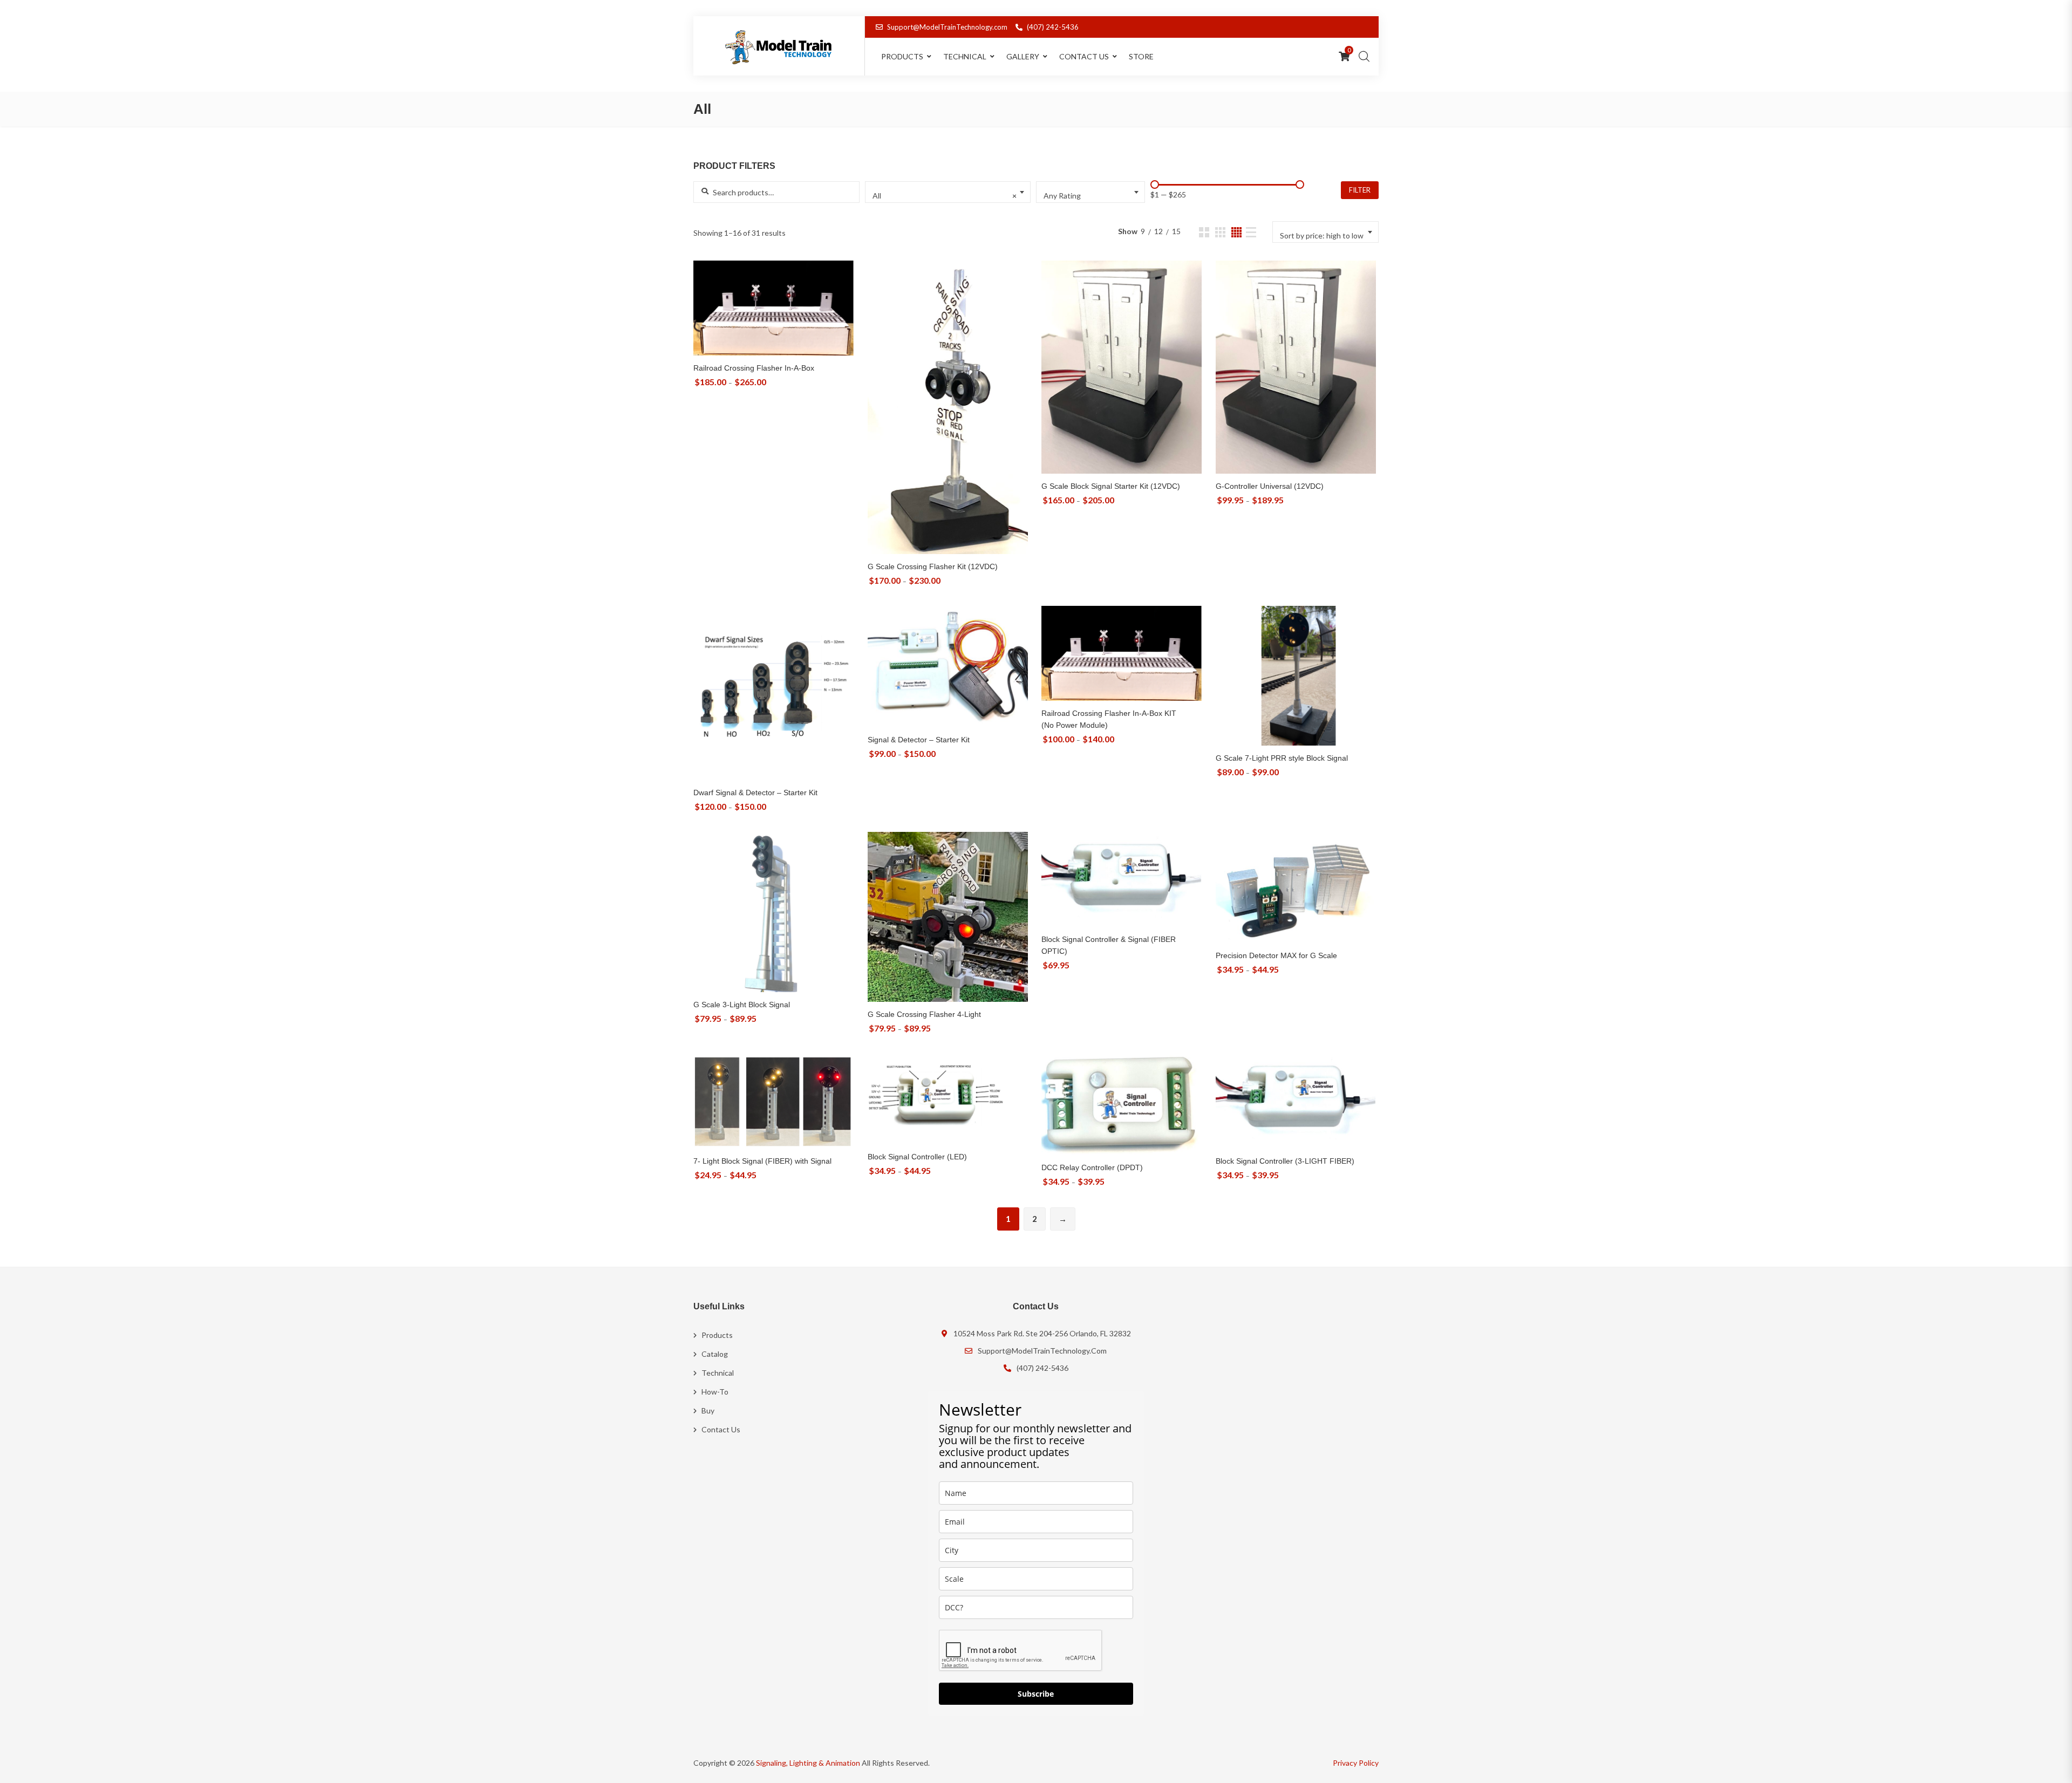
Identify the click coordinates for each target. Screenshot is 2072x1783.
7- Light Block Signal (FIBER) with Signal (762, 1161)
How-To (715, 1392)
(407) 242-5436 (1053, 27)
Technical (965, 56)
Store (1141, 56)
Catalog (715, 1354)
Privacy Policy (1356, 1763)
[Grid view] (1204, 232)
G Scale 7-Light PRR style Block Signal (1282, 758)
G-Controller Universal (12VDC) (1270, 486)
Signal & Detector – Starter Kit (919, 740)
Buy (708, 1410)
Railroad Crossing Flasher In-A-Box (754, 368)
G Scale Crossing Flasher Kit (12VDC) (933, 566)
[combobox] (948, 192)
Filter (1360, 190)
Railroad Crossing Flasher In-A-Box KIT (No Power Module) (1109, 719)
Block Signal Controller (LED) (917, 1157)
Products (717, 1335)
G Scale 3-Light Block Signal (742, 1005)
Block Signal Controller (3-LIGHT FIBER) (1285, 1161)
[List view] (1251, 232)
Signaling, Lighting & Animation (808, 1763)
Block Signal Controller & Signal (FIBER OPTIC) (1109, 945)
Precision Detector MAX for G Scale (1276, 955)
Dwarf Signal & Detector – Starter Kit (755, 793)
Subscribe (1036, 1694)
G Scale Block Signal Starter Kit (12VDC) (1111, 486)
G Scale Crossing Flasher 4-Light (924, 1014)
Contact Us (1084, 56)
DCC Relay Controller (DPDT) (1092, 1167)
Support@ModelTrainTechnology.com (947, 27)
